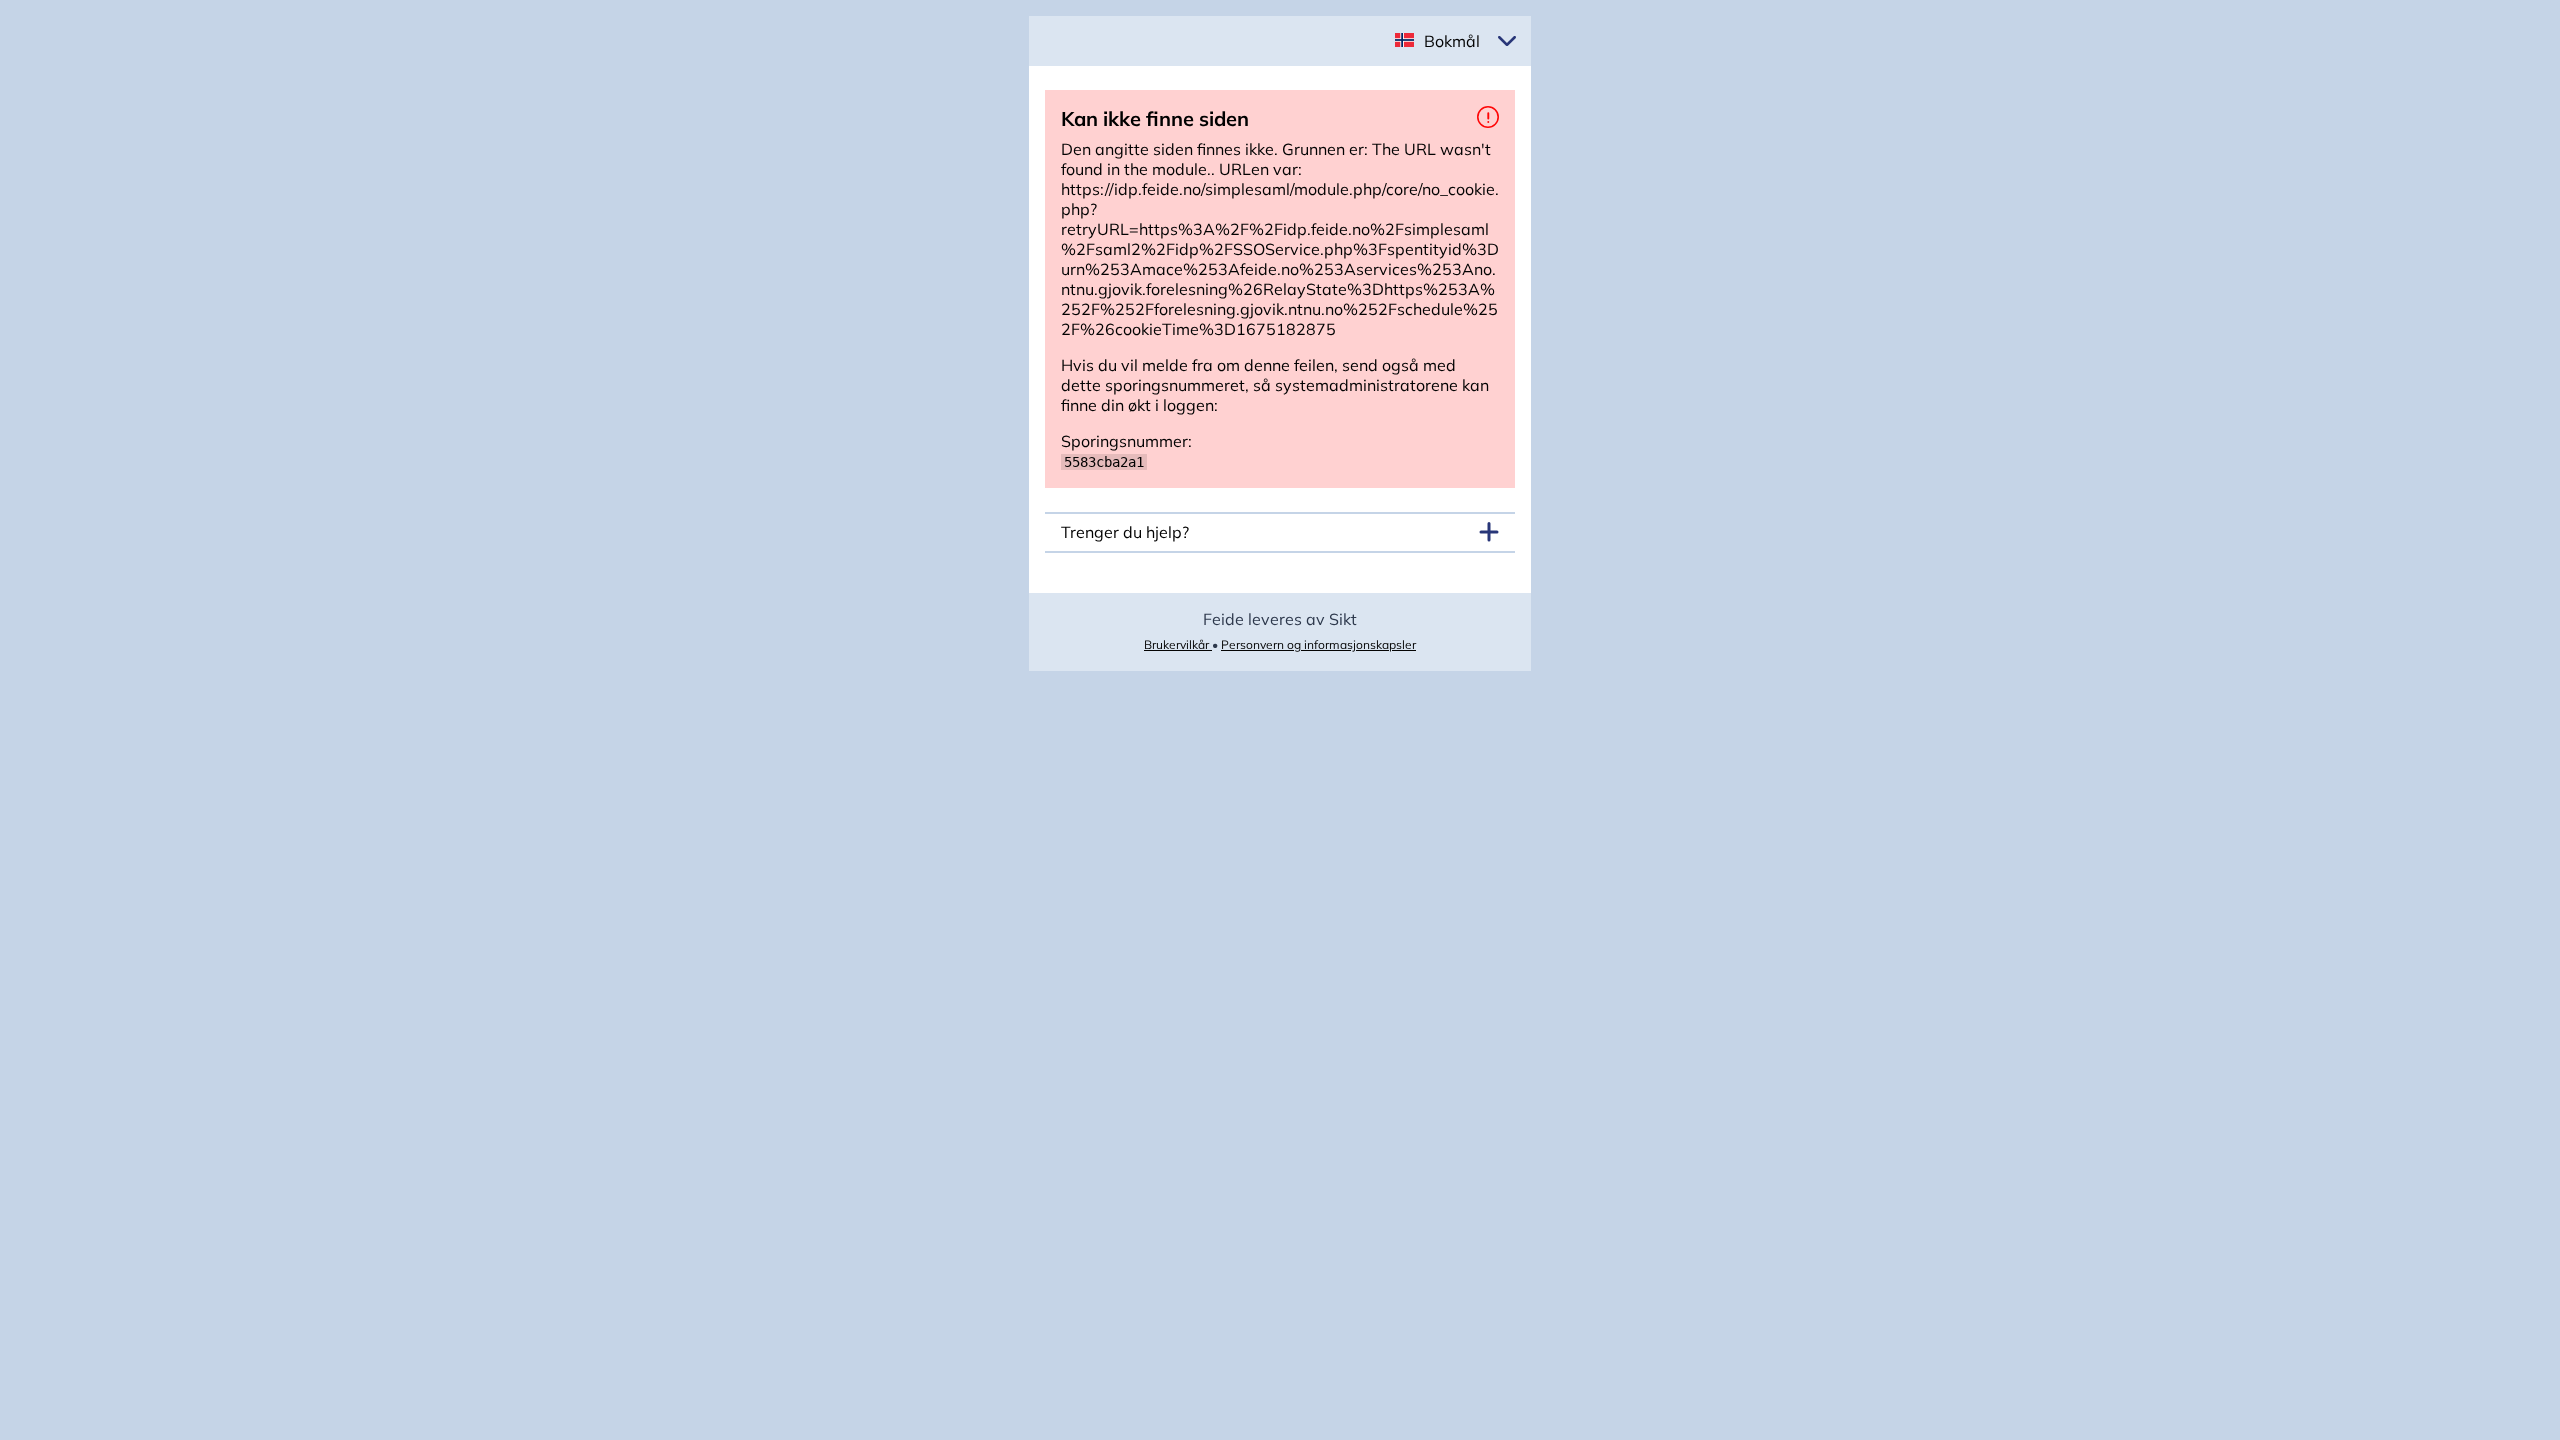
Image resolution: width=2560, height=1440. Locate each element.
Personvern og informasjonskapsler (1318, 644)
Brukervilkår (1178, 644)
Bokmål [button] (1452, 41)
